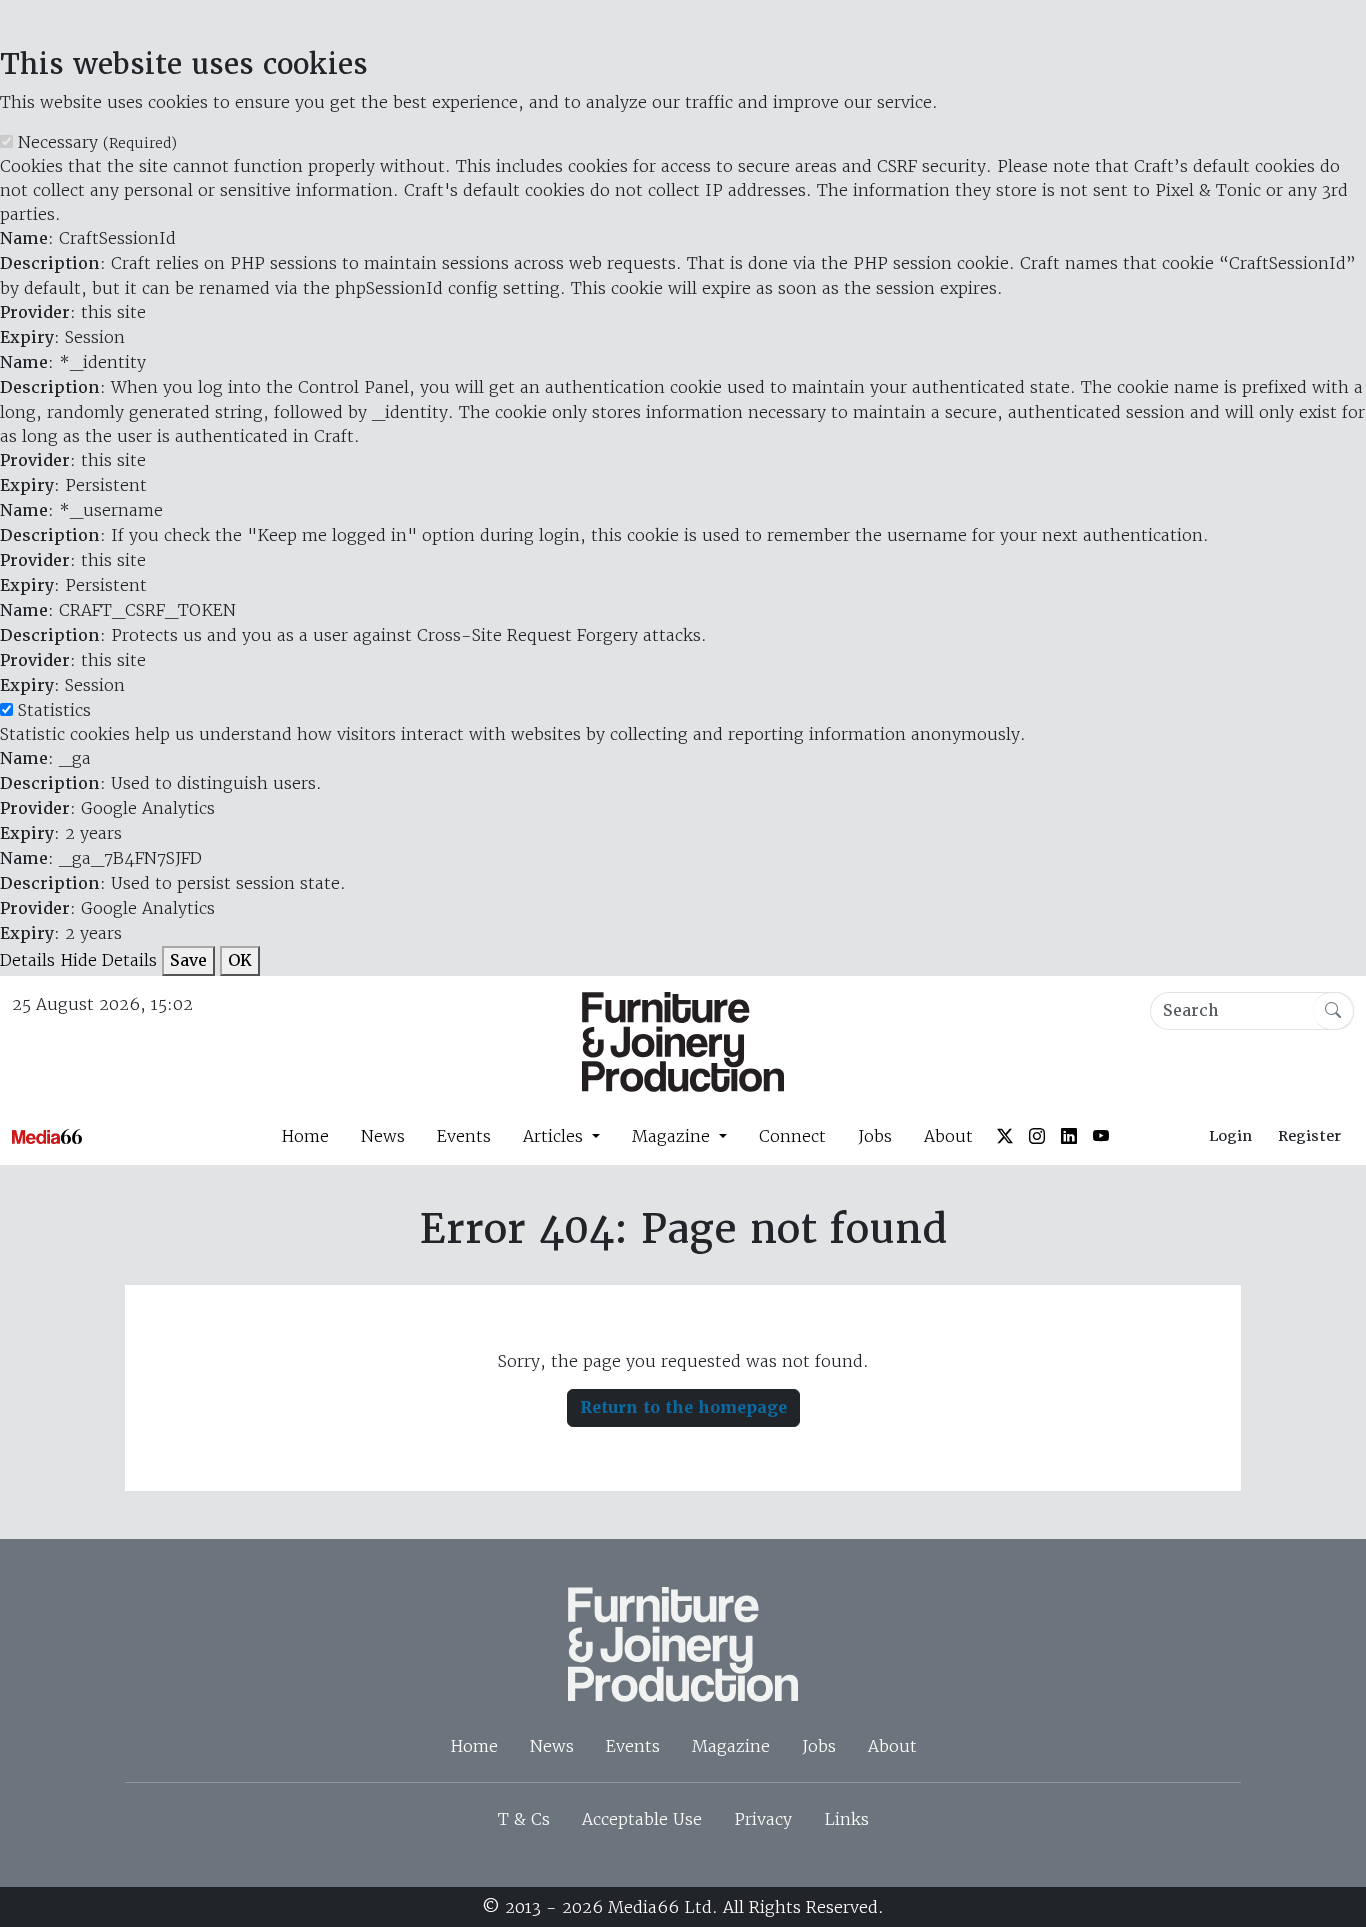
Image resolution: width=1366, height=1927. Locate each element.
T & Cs (524, 1819)
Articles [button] (555, 1136)
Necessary (97, 142)
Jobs (875, 1136)
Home (305, 1136)
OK (240, 960)
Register (1309, 1136)
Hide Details (108, 960)
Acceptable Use (642, 1819)
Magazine (731, 1746)
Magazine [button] (673, 1136)
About (948, 1136)
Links (846, 1819)
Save (188, 960)
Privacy (763, 1819)
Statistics (54, 710)
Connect (792, 1136)
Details (27, 960)
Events (464, 1136)
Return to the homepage (683, 1407)
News (383, 1136)
